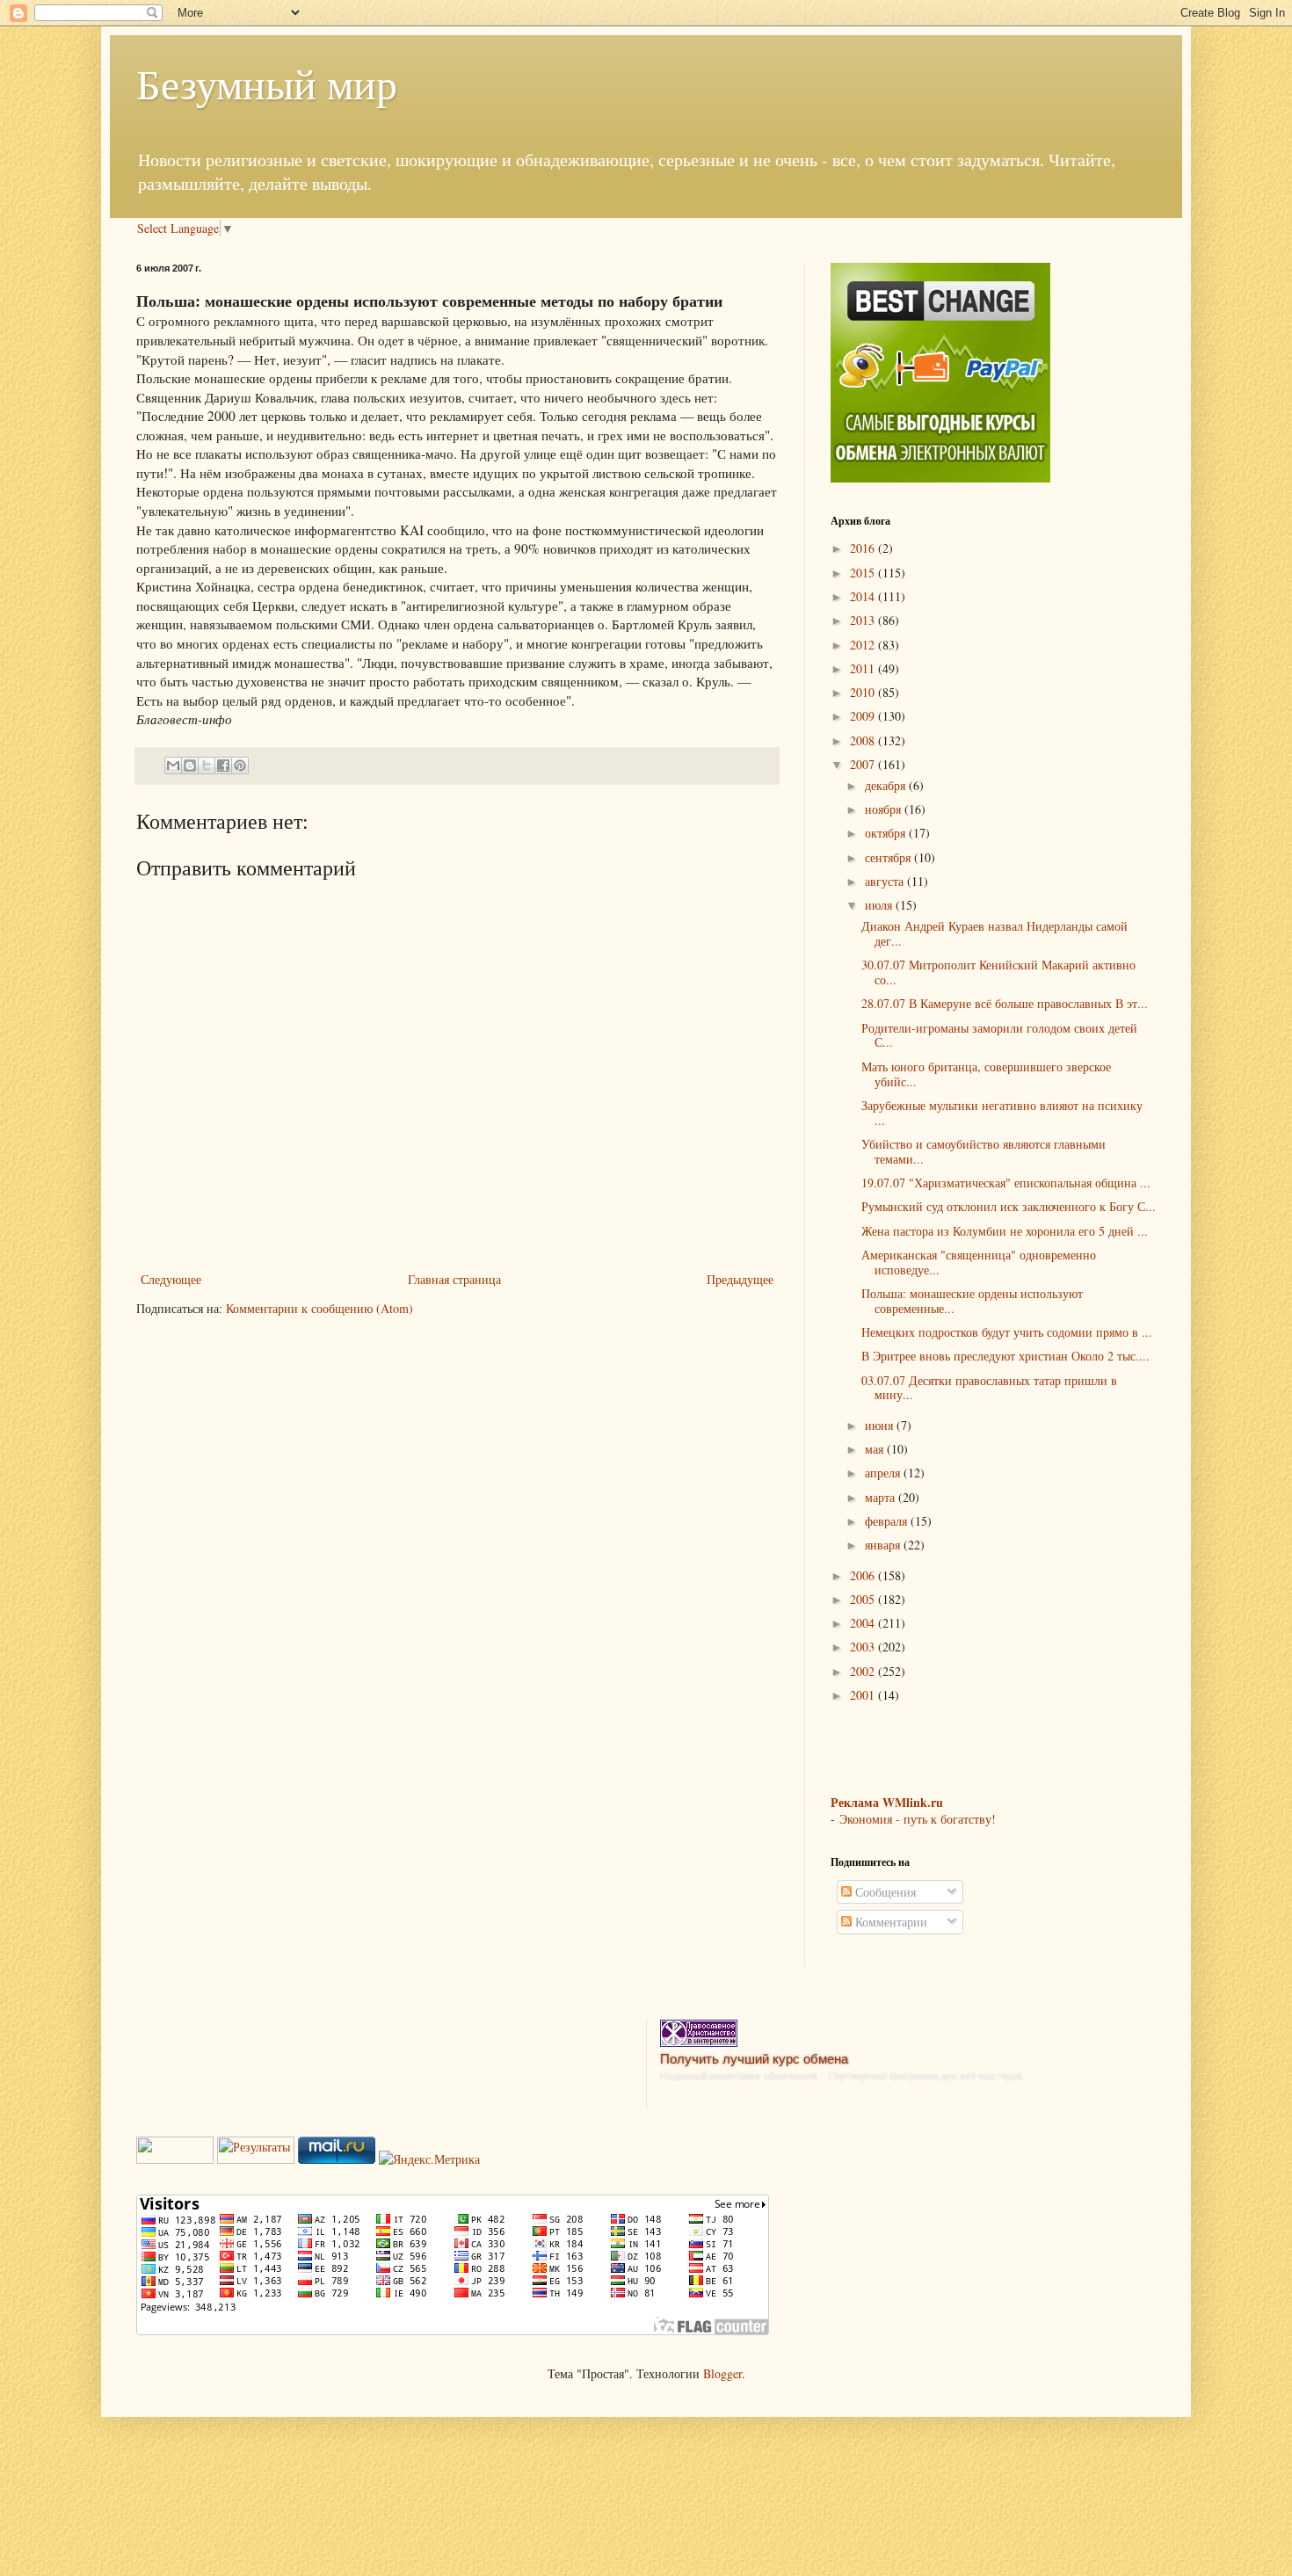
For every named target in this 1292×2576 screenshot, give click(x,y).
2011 (864, 668)
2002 (864, 1671)
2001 (864, 1695)
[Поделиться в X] (207, 766)
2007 (864, 764)
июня (881, 1425)
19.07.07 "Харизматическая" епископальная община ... (1006, 1183)
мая (876, 1449)
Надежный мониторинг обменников (739, 2076)
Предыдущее (740, 1279)
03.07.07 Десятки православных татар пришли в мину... (989, 1388)
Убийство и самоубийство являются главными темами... (984, 1151)
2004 (864, 1623)
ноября (885, 809)
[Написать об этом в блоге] (190, 766)
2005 (864, 1599)
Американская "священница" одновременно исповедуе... (979, 1262)
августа (886, 881)
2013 (864, 620)
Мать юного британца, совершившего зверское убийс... (986, 1074)
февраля (888, 1521)
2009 (864, 716)
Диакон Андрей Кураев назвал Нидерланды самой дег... (994, 933)
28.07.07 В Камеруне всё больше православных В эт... (1005, 1003)
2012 (864, 645)
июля (880, 905)
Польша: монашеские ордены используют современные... (972, 1301)
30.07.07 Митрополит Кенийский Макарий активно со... (998, 972)
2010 (864, 692)
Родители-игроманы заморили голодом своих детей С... (999, 1035)
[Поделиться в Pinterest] (240, 766)
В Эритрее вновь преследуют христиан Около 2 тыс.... (1005, 1356)
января (884, 1545)
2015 (864, 573)
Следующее (171, 1279)
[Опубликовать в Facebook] (223, 766)
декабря (887, 785)
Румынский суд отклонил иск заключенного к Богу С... (1009, 1206)
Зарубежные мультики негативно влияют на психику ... (1002, 1113)
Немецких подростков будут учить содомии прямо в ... (1007, 1332)
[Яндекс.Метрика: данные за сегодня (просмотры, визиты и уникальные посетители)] (429, 2159)
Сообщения (884, 1892)
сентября (889, 857)
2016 (864, 548)
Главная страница (454, 1279)
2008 (864, 740)
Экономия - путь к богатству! (918, 1819)
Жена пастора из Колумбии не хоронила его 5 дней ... (1005, 1231)
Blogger (722, 2373)
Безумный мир (267, 83)
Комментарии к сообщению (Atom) (319, 1308)
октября (887, 833)
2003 (864, 1647)
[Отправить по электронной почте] (173, 766)
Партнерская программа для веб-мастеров (925, 2076)
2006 (864, 1575)
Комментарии (889, 1922)
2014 (864, 596)
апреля (884, 1473)
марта (882, 1497)
